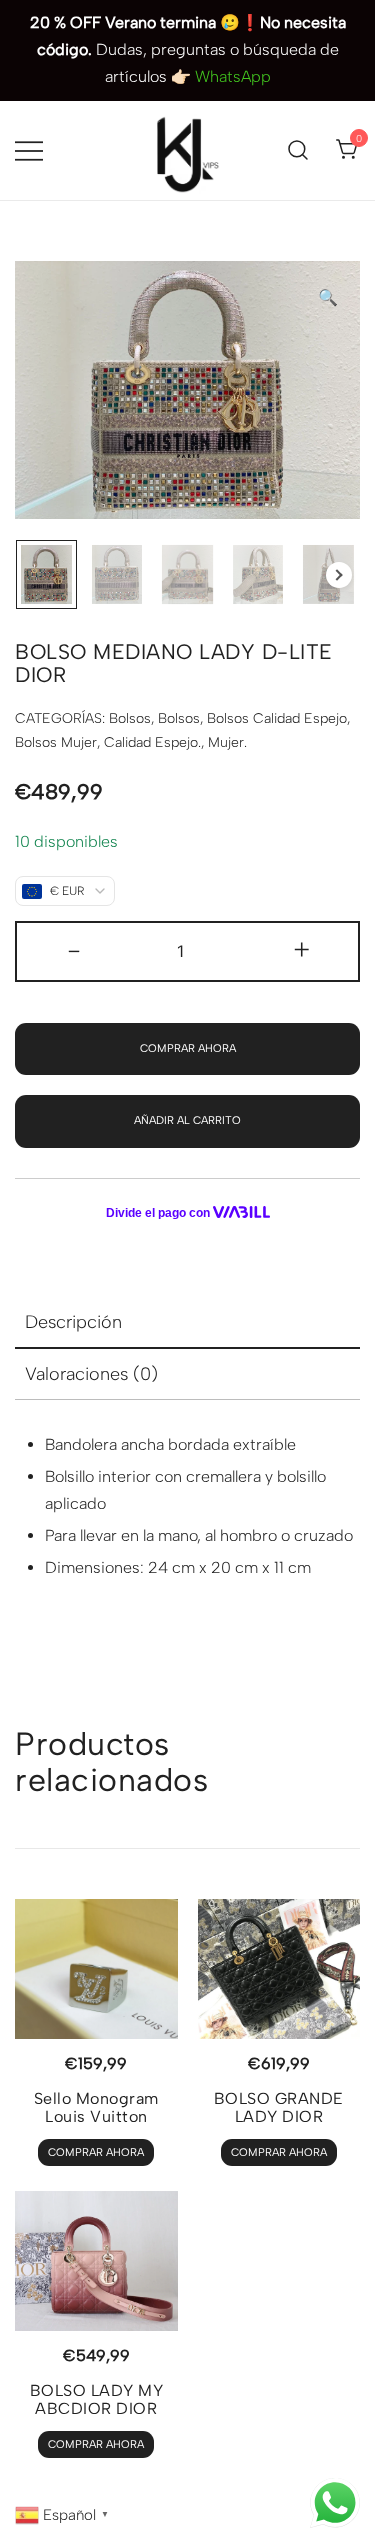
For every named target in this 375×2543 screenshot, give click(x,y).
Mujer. (227, 742)
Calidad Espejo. (152, 742)
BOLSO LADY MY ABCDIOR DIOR (97, 2399)
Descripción (73, 1322)
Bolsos (130, 718)
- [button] (74, 949)
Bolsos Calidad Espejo (277, 718)
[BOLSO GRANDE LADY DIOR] (279, 1969)
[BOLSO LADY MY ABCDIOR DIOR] (96, 2261)
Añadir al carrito (187, 1120)
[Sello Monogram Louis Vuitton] (96, 1969)
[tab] (187, 1323)
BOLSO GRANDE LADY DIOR (279, 2107)
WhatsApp (233, 76)
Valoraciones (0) (91, 1374)
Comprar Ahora (188, 1048)
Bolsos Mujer (56, 742)
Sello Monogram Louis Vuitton (96, 2107)
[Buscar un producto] (298, 150)
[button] (328, 298)
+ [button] (301, 949)
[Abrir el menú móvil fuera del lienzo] (29, 150)
